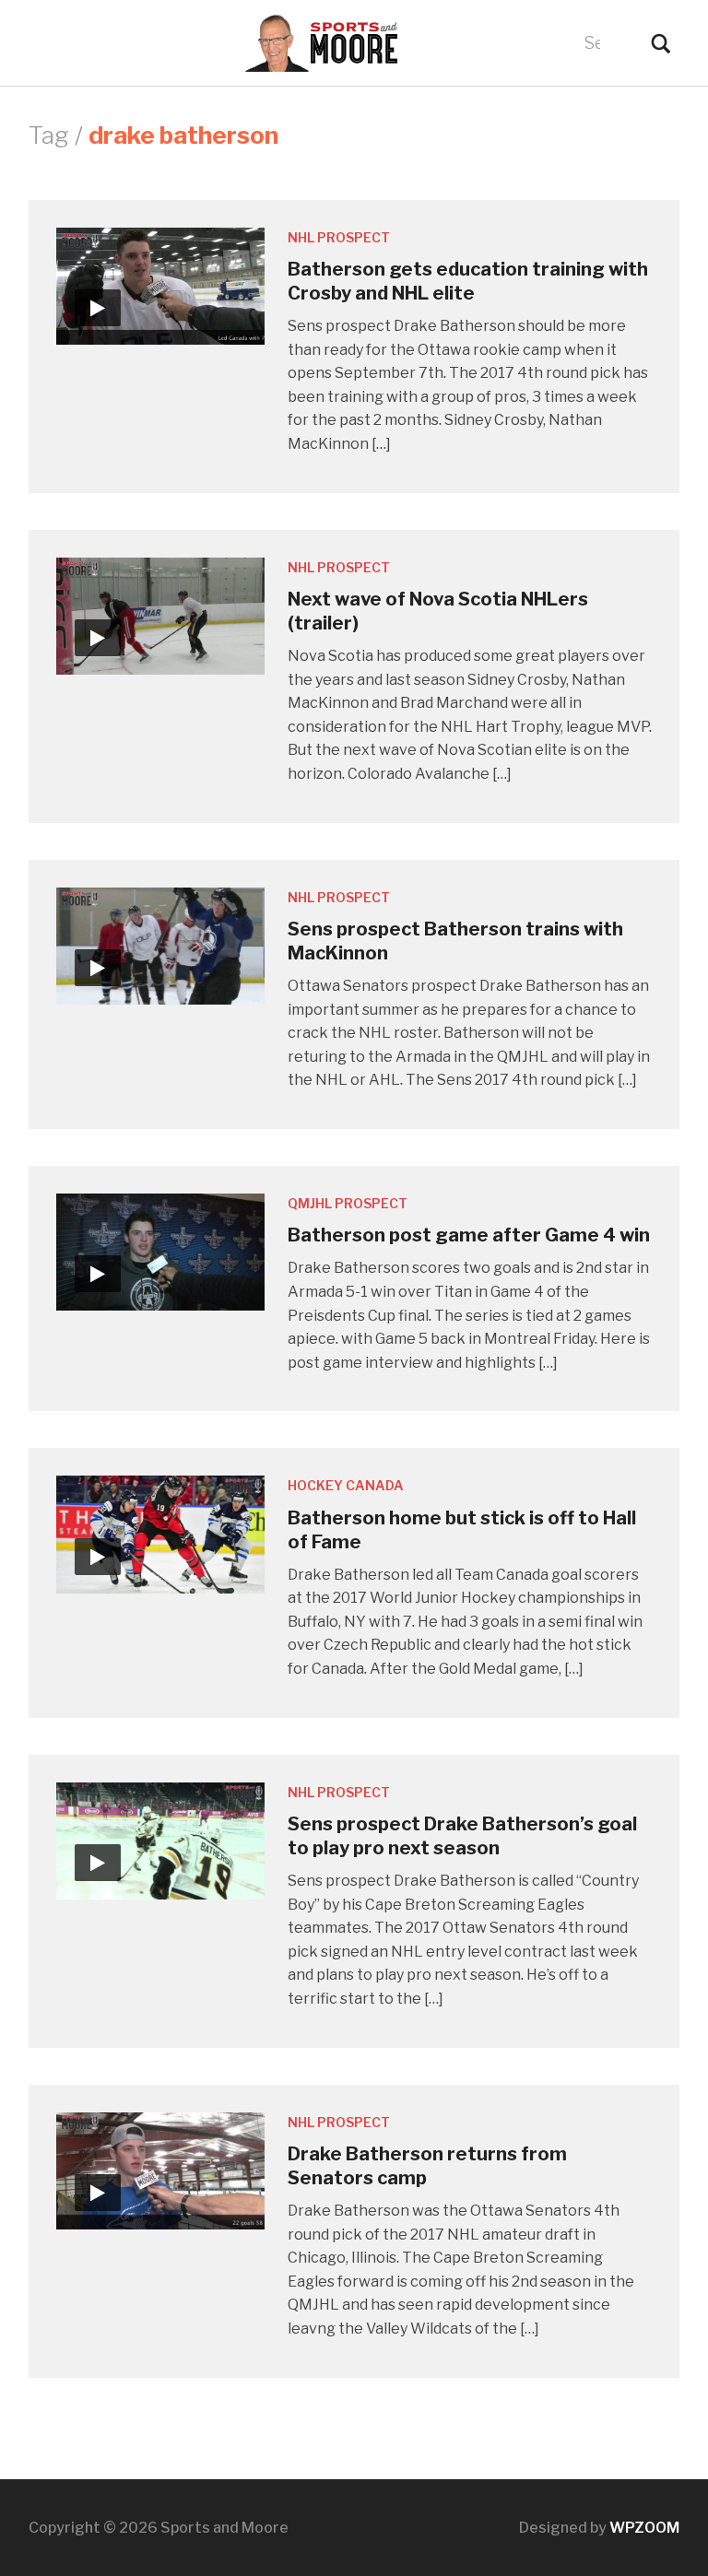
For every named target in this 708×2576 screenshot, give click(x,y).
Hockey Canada (346, 1485)
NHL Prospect (339, 237)
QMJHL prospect (348, 1203)
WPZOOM (644, 2528)
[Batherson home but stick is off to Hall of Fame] (160, 1533)
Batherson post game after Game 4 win (469, 1235)
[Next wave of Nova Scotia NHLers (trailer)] (160, 614)
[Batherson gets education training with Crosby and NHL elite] (160, 285)
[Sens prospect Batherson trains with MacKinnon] (160, 944)
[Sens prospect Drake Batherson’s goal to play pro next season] (160, 1840)
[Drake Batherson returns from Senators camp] (160, 2169)
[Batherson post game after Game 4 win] (160, 1251)
